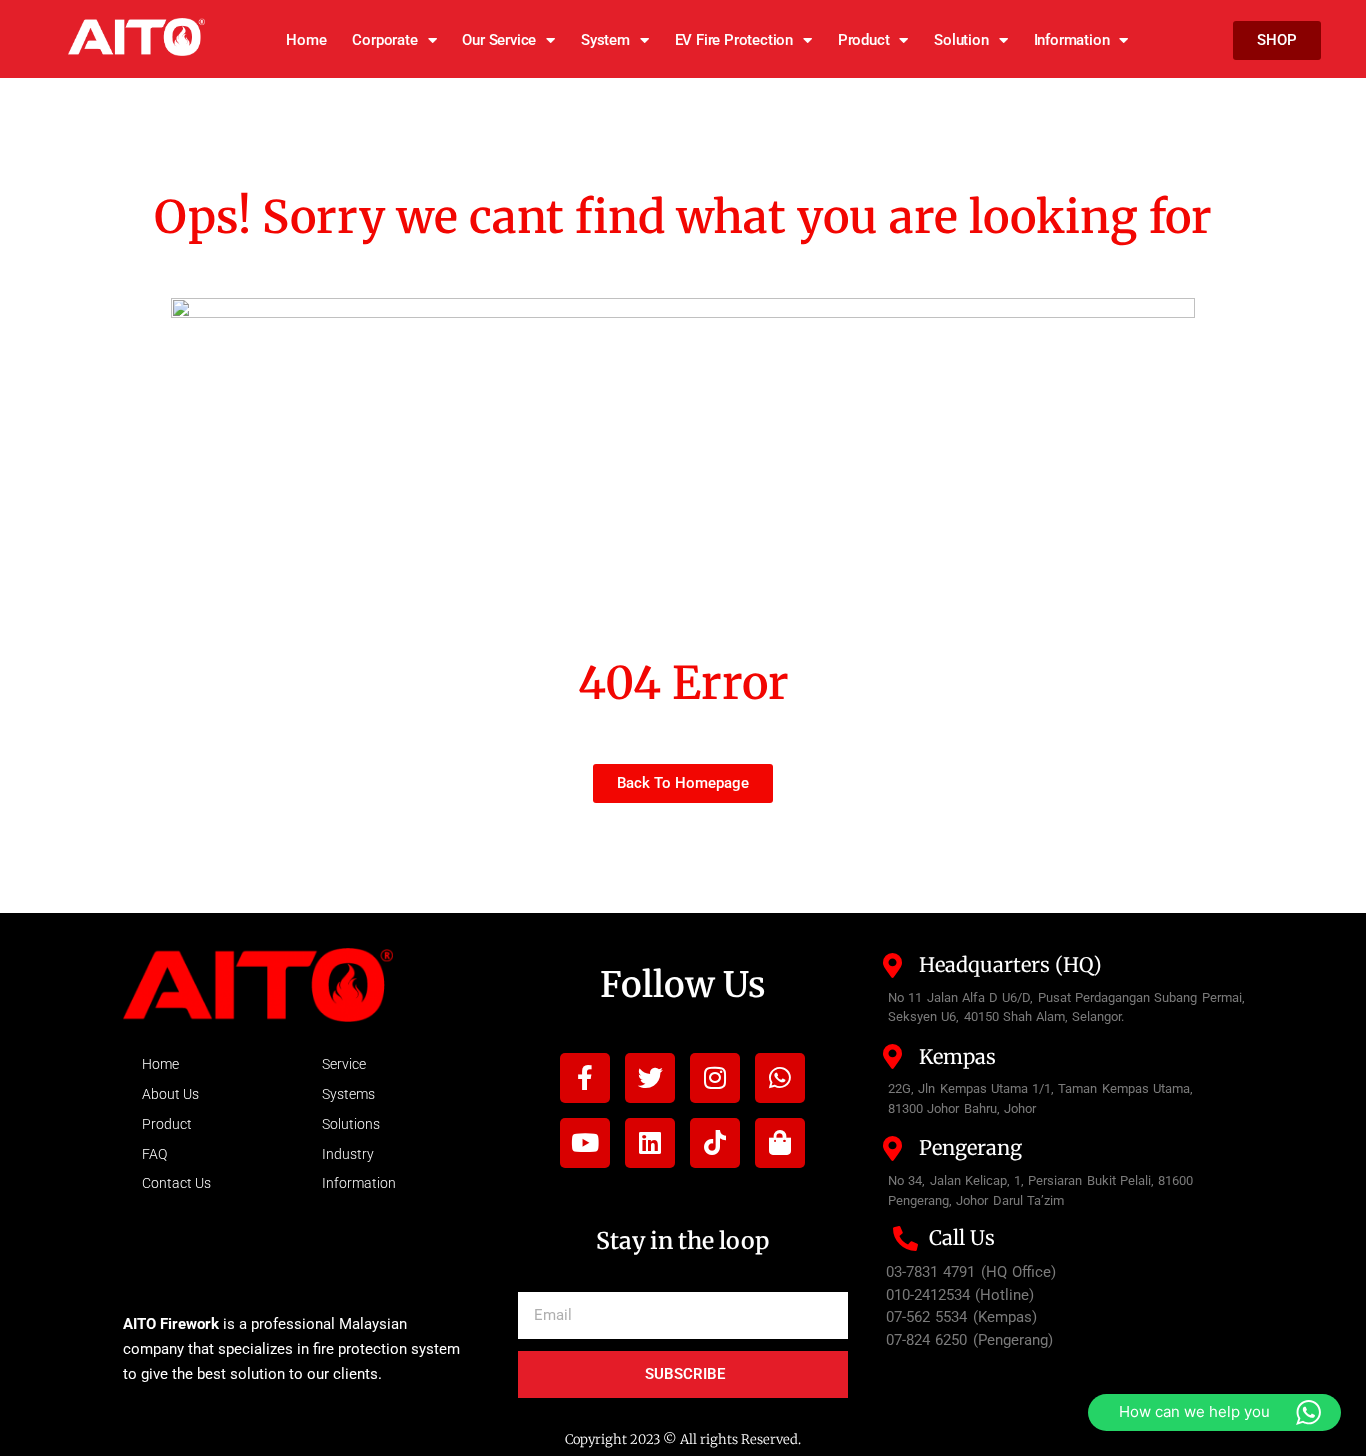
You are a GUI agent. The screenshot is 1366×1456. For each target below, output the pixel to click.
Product (864, 40)
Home (306, 40)
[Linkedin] (650, 1143)
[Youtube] (585, 1143)
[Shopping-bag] (780, 1143)
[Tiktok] (715, 1143)
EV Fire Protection (734, 40)
